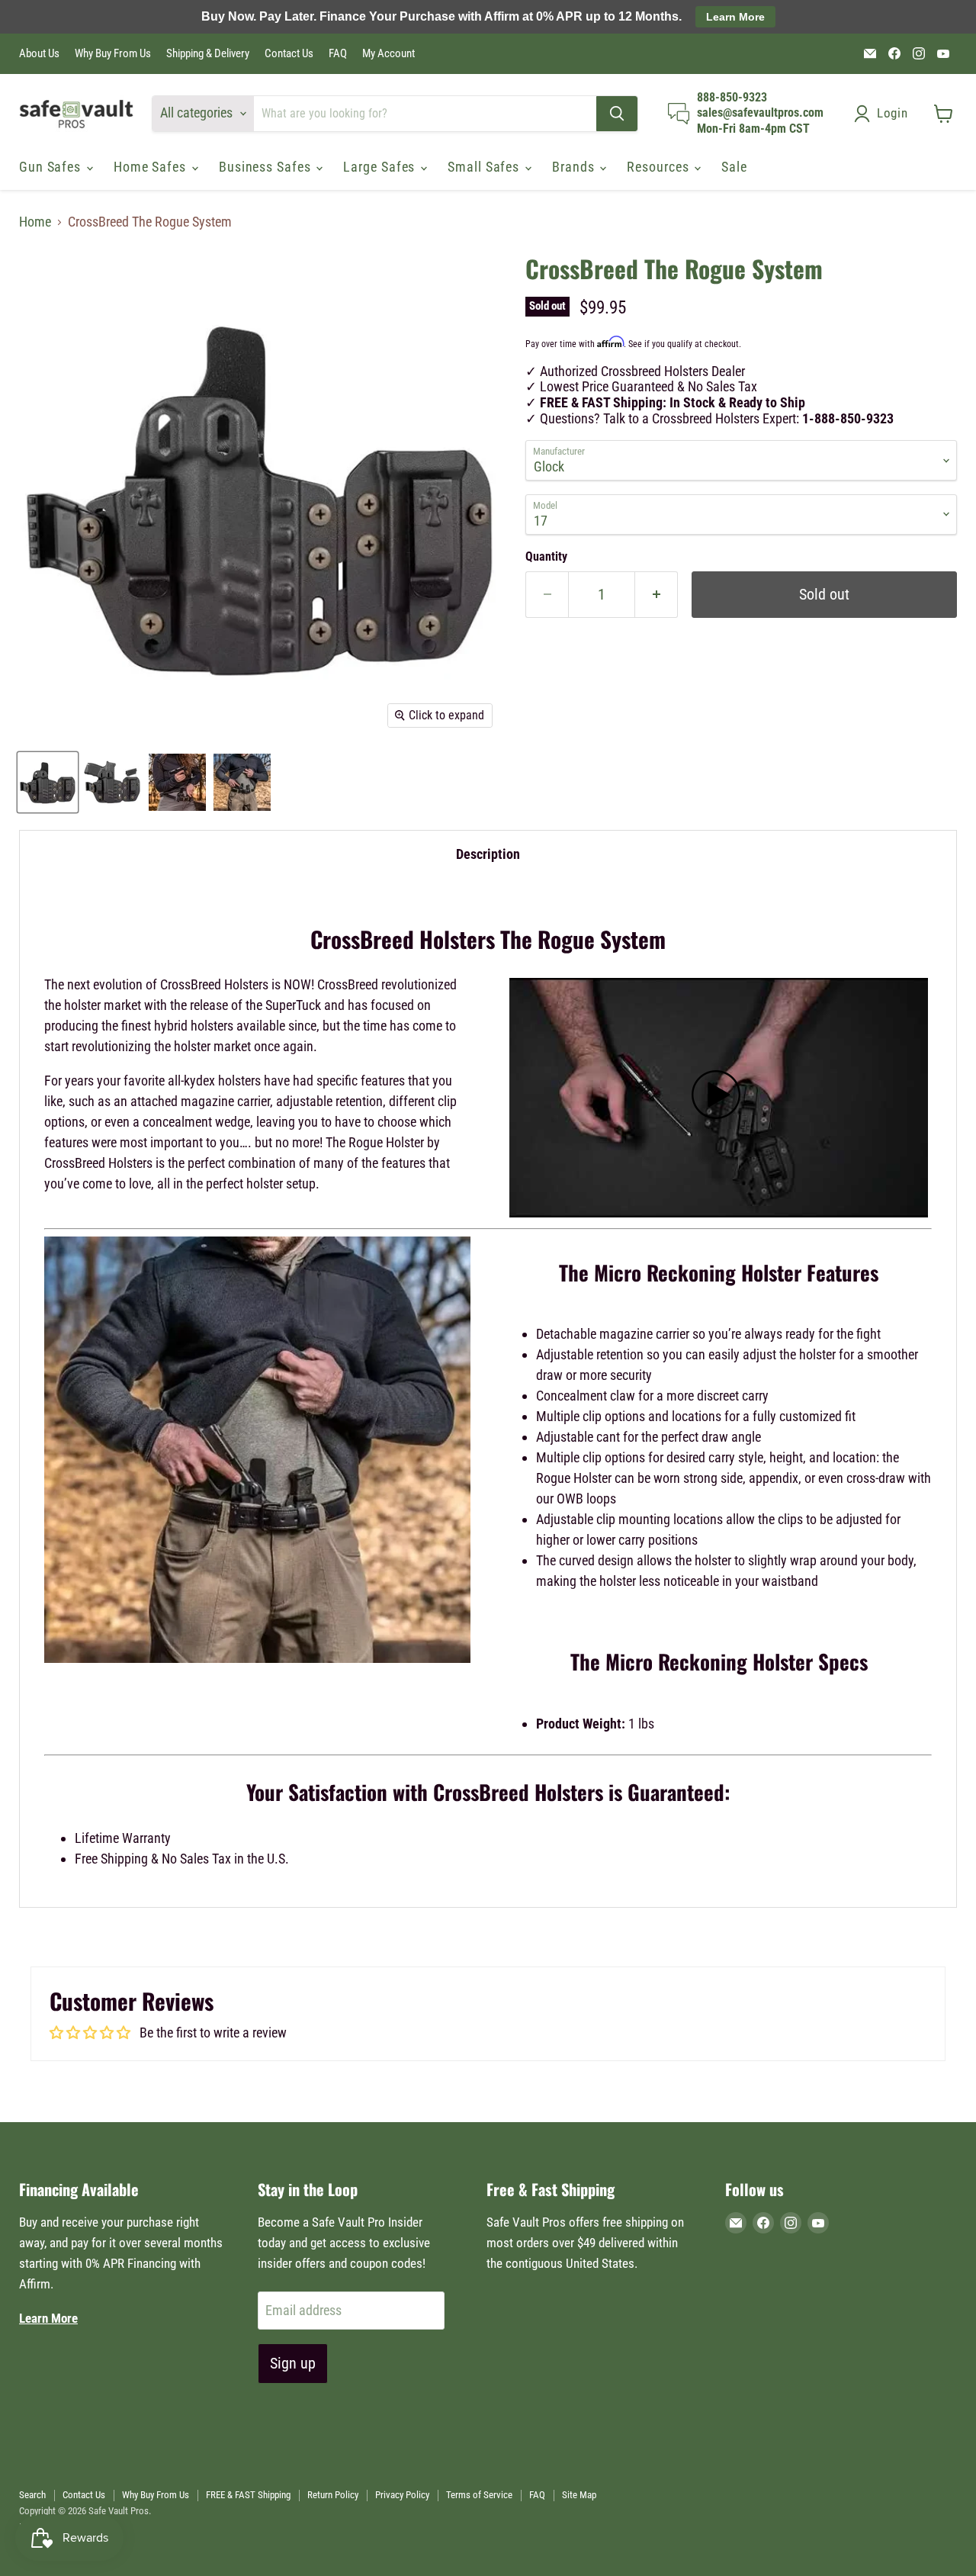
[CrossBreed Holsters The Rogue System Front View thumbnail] (242, 782)
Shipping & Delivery (208, 54)
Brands (575, 167)
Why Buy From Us (113, 54)
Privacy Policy (402, 2495)
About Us (39, 54)
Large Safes (381, 167)
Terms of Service (479, 2495)
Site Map (579, 2495)
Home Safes (152, 167)
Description (488, 854)
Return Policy (333, 2495)
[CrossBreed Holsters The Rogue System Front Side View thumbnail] (177, 782)
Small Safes (485, 167)
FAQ (338, 54)
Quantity (546, 557)
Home (35, 222)
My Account (388, 54)
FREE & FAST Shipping (248, 2495)
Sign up (293, 2363)
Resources (660, 167)
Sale (734, 167)
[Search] (617, 114)
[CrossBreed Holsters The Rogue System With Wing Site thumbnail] (48, 782)
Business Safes (267, 167)
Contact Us (289, 54)
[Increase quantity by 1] (657, 595)
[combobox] (425, 114)
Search (32, 2495)
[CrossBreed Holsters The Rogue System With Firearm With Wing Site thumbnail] (112, 782)
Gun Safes (52, 167)
